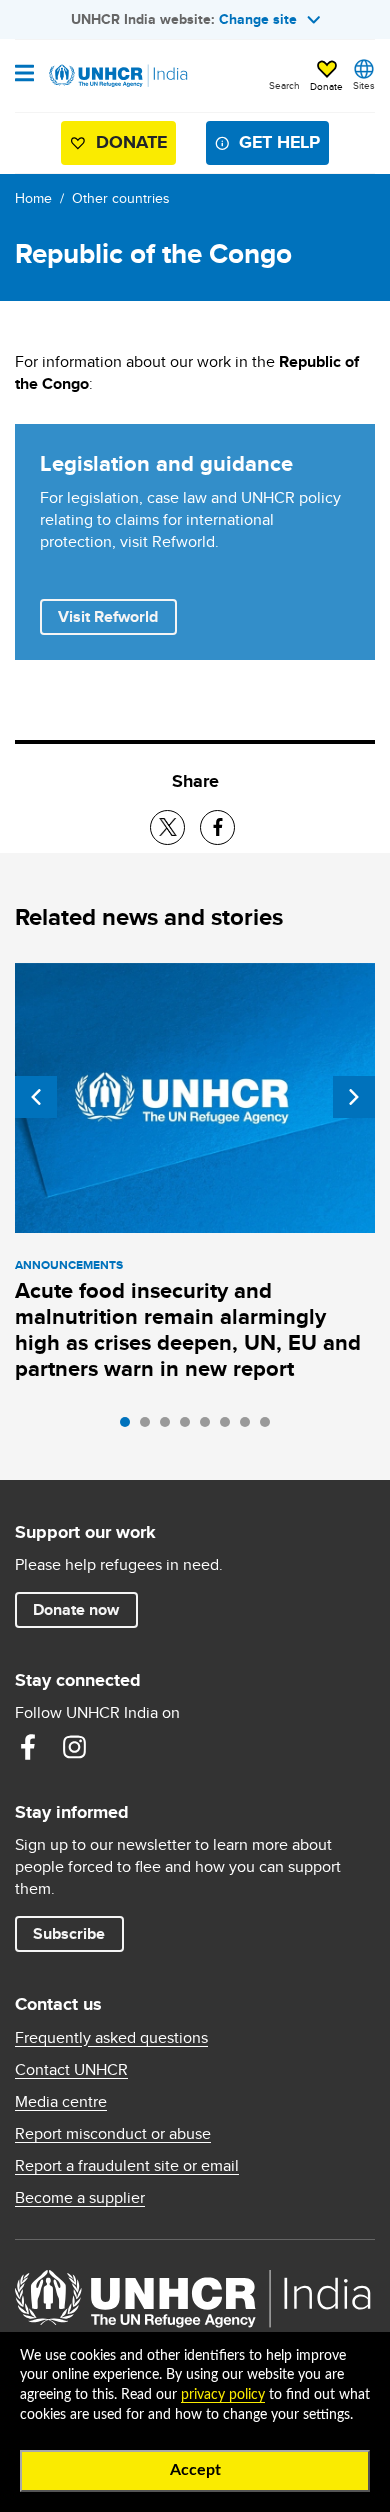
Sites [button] (364, 85)
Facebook (28, 1747)
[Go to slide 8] (270, 1427)
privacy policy (223, 2395)
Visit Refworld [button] (117, 616)
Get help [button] (279, 142)
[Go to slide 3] (170, 1427)
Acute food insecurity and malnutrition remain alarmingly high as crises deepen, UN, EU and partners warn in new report (188, 1329)
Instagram (74, 1747)
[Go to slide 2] (150, 1427)
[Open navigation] (24, 75)
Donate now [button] (76, 1609)
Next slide (354, 1097)
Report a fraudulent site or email (127, 2166)
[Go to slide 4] (190, 1427)
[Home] (117, 76)
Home (33, 198)
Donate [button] (326, 86)
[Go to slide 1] (130, 1427)
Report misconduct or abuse (113, 2134)
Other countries (121, 198)
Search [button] (284, 85)
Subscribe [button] (69, 1933)
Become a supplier (80, 2198)
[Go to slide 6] (230, 1427)
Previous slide (36, 1097)
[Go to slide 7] (250, 1427)
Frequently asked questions (111, 2038)
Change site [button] (258, 19)
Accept (195, 2470)
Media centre (61, 2102)
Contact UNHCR (71, 2070)
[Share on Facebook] (217, 827)
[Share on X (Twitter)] (167, 827)
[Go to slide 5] (210, 1427)
